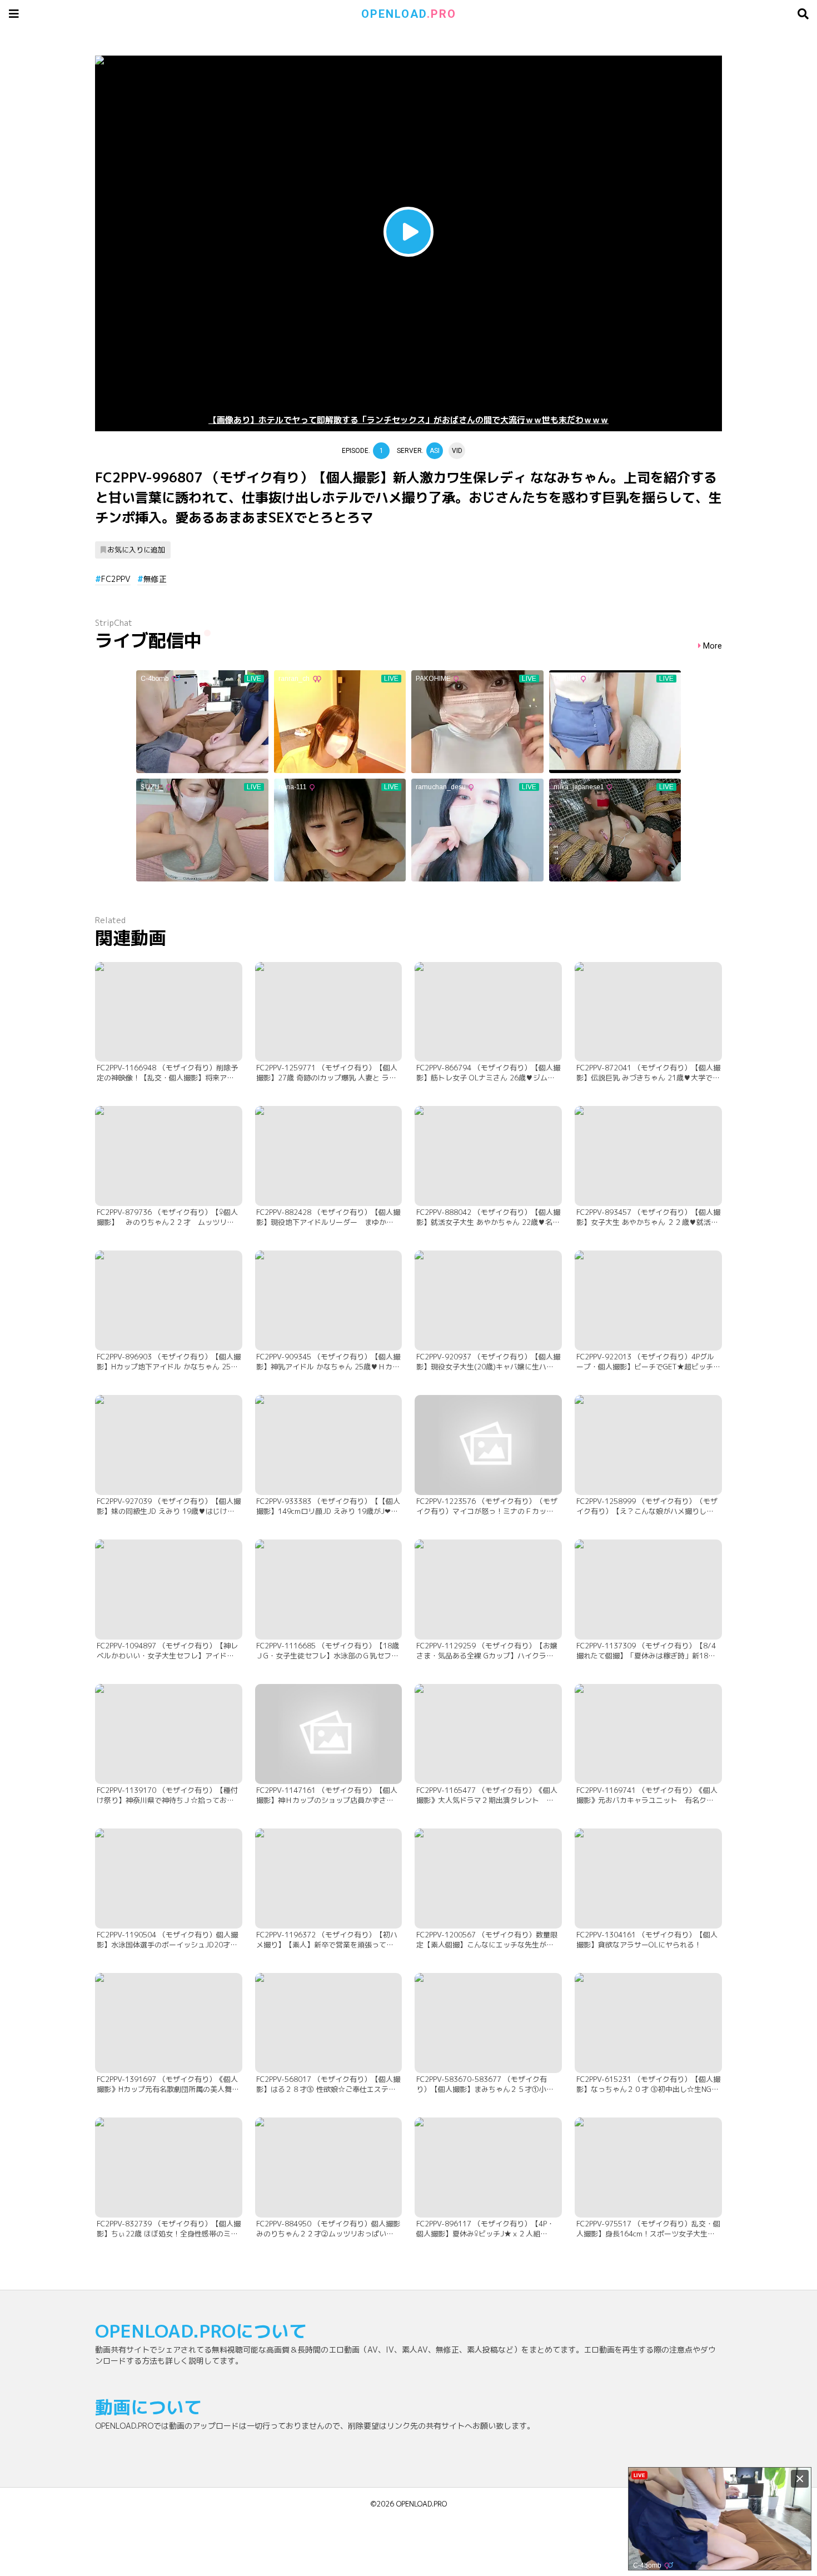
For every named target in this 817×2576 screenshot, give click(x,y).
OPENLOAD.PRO (422, 2504)
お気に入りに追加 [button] (136, 550)
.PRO (409, 14)
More (713, 646)
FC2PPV (116, 579)
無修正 (155, 579)
